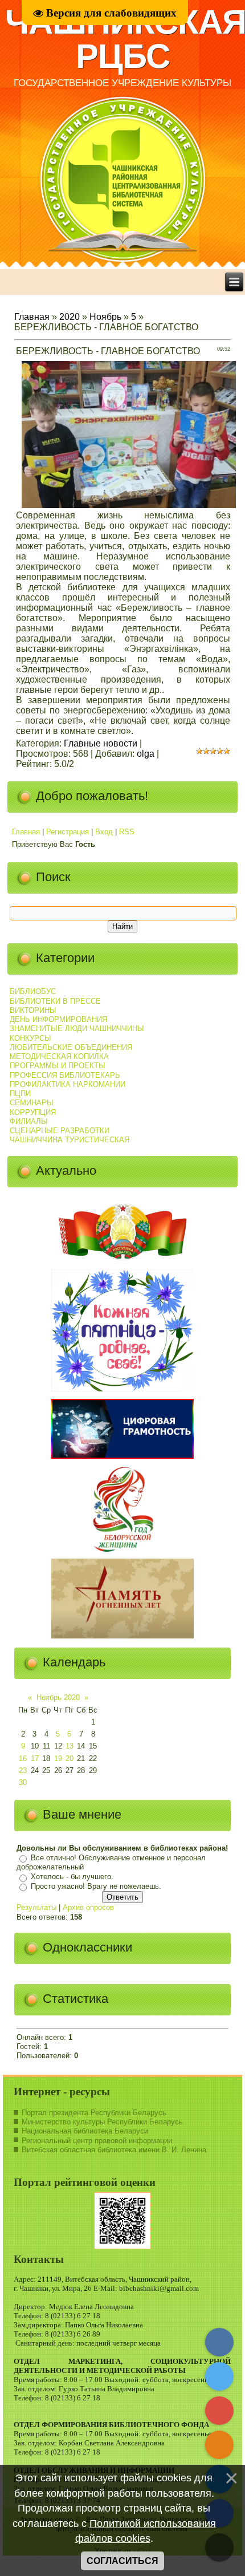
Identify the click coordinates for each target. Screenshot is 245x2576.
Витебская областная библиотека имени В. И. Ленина (114, 2150)
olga (146, 754)
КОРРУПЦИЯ (33, 1112)
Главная (32, 317)
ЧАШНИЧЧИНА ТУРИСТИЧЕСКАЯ (70, 1140)
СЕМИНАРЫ (32, 1103)
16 (23, 1758)
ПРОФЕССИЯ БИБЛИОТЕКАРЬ (65, 1075)
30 (23, 1782)
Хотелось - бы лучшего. (72, 1877)
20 (70, 1758)
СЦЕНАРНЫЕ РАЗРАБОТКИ (60, 1131)
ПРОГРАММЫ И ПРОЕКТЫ (58, 1066)
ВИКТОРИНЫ (33, 1010)
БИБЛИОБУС (33, 991)
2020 (70, 317)
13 (70, 1746)
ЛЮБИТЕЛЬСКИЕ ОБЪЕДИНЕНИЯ (71, 1047)
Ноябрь (105, 317)
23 (23, 1770)
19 (58, 1758)
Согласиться (122, 2561)
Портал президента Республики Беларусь (94, 2113)
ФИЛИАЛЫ (29, 1121)
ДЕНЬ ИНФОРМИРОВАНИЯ (58, 1019)
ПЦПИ (20, 1094)
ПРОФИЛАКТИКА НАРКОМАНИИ (68, 1084)
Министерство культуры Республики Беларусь (102, 2122)
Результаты (36, 1907)
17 (35, 1758)
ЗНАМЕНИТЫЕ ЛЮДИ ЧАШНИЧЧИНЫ (77, 1029)
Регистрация (68, 832)
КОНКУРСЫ (30, 1038)
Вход (104, 832)
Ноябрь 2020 (58, 1697)
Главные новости (101, 743)
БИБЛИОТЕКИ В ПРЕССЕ (55, 1001)
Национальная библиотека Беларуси (85, 2131)
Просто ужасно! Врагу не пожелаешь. (96, 1886)
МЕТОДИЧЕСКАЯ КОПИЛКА (59, 1056)
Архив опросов (88, 1907)
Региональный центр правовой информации (97, 2141)
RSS (127, 832)
